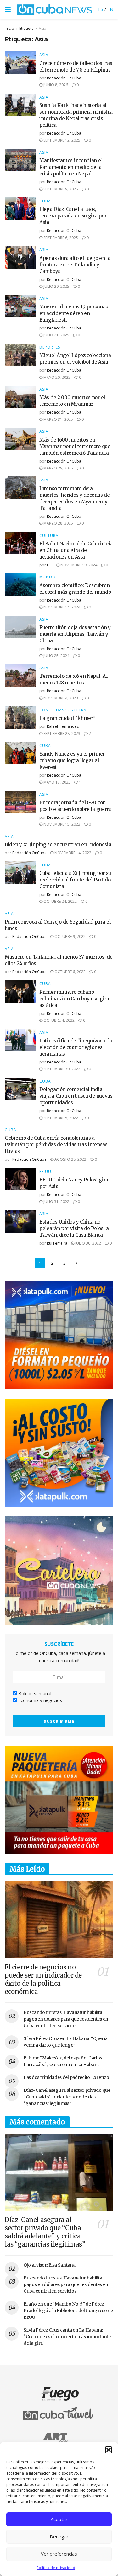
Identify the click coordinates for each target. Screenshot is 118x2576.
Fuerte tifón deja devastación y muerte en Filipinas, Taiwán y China (75, 634)
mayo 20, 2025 (56, 377)
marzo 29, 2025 (58, 468)
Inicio (9, 28)
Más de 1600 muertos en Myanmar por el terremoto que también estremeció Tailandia (75, 446)
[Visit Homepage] (54, 9)
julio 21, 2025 (56, 335)
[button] (109, 2450)
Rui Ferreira (57, 1243)
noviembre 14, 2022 (72, 853)
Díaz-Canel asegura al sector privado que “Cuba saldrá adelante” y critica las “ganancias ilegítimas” (67, 2097)
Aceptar (59, 2519)
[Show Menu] (8, 9)
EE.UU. (46, 1172)
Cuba (45, 201)
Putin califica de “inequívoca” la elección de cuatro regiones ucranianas (76, 1047)
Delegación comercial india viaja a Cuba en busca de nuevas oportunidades (76, 1096)
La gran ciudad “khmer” (67, 718)
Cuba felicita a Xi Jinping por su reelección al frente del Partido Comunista (75, 880)
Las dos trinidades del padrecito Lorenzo (66, 2077)
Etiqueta (26, 28)
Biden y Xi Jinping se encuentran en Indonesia (58, 845)
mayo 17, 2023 (56, 782)
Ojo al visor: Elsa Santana (50, 2265)
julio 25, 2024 (56, 656)
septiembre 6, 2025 (60, 238)
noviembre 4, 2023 (60, 698)
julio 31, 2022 (56, 1202)
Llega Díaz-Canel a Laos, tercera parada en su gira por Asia (73, 216)
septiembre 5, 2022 (60, 1118)
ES (101, 9)
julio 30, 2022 (88, 1243)
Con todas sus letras (64, 710)
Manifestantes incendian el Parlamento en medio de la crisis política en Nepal (71, 167)
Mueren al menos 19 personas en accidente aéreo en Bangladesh (74, 313)
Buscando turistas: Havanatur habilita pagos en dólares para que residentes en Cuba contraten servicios (66, 2019)
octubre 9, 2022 (70, 937)
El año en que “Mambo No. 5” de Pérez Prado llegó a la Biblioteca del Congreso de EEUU (68, 2311)
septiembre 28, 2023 (61, 734)
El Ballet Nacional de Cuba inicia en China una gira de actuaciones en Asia (76, 550)
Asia (42, 28)
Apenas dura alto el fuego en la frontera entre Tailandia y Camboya (75, 265)
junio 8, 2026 (55, 85)
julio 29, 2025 (56, 286)
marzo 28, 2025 (58, 523)
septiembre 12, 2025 (61, 140)
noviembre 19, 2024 (78, 565)
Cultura (49, 536)
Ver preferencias (59, 2554)
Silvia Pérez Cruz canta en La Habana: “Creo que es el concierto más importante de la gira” (67, 2337)
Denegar (59, 2536)
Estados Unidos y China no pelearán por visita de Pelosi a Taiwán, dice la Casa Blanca (74, 1228)
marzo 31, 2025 (58, 419)
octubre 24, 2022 (60, 901)
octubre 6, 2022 (70, 972)
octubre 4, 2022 (59, 1020)
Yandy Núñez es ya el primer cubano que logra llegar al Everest (72, 760)
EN (110, 9)
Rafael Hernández (63, 726)
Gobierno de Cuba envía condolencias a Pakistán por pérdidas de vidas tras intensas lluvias (56, 1145)
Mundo (48, 577)
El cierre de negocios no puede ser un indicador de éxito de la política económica (43, 1979)
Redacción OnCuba (64, 78)
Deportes (50, 347)
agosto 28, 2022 (70, 1159)
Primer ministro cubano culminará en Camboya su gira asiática (74, 999)
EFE (50, 565)
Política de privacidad (56, 2568)
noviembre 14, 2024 (61, 607)
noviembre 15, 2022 (61, 824)
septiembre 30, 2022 (61, 1069)
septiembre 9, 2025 (60, 189)
